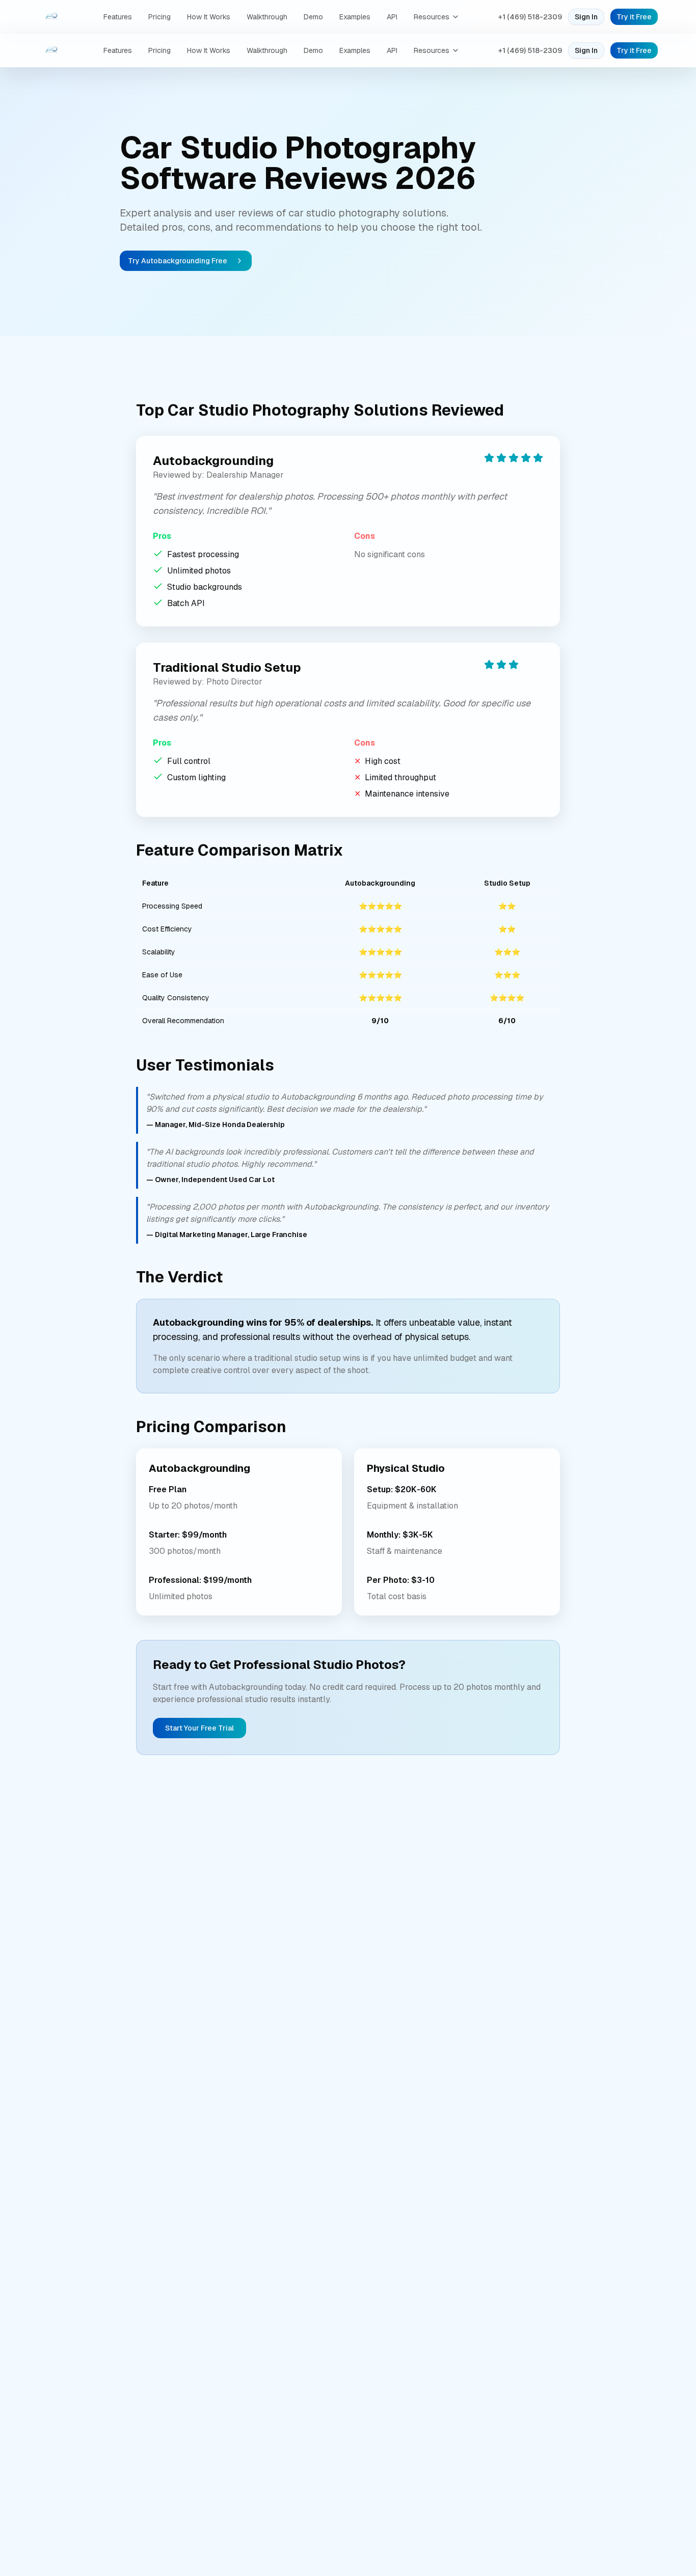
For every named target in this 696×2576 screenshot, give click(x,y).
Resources (432, 17)
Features (118, 17)
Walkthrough (267, 17)
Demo (313, 17)
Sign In (586, 17)
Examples (355, 17)
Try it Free (634, 17)
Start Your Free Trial (199, 1728)
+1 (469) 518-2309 (530, 17)
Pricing (159, 17)
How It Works (209, 17)
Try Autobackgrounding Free (178, 261)
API (392, 17)
